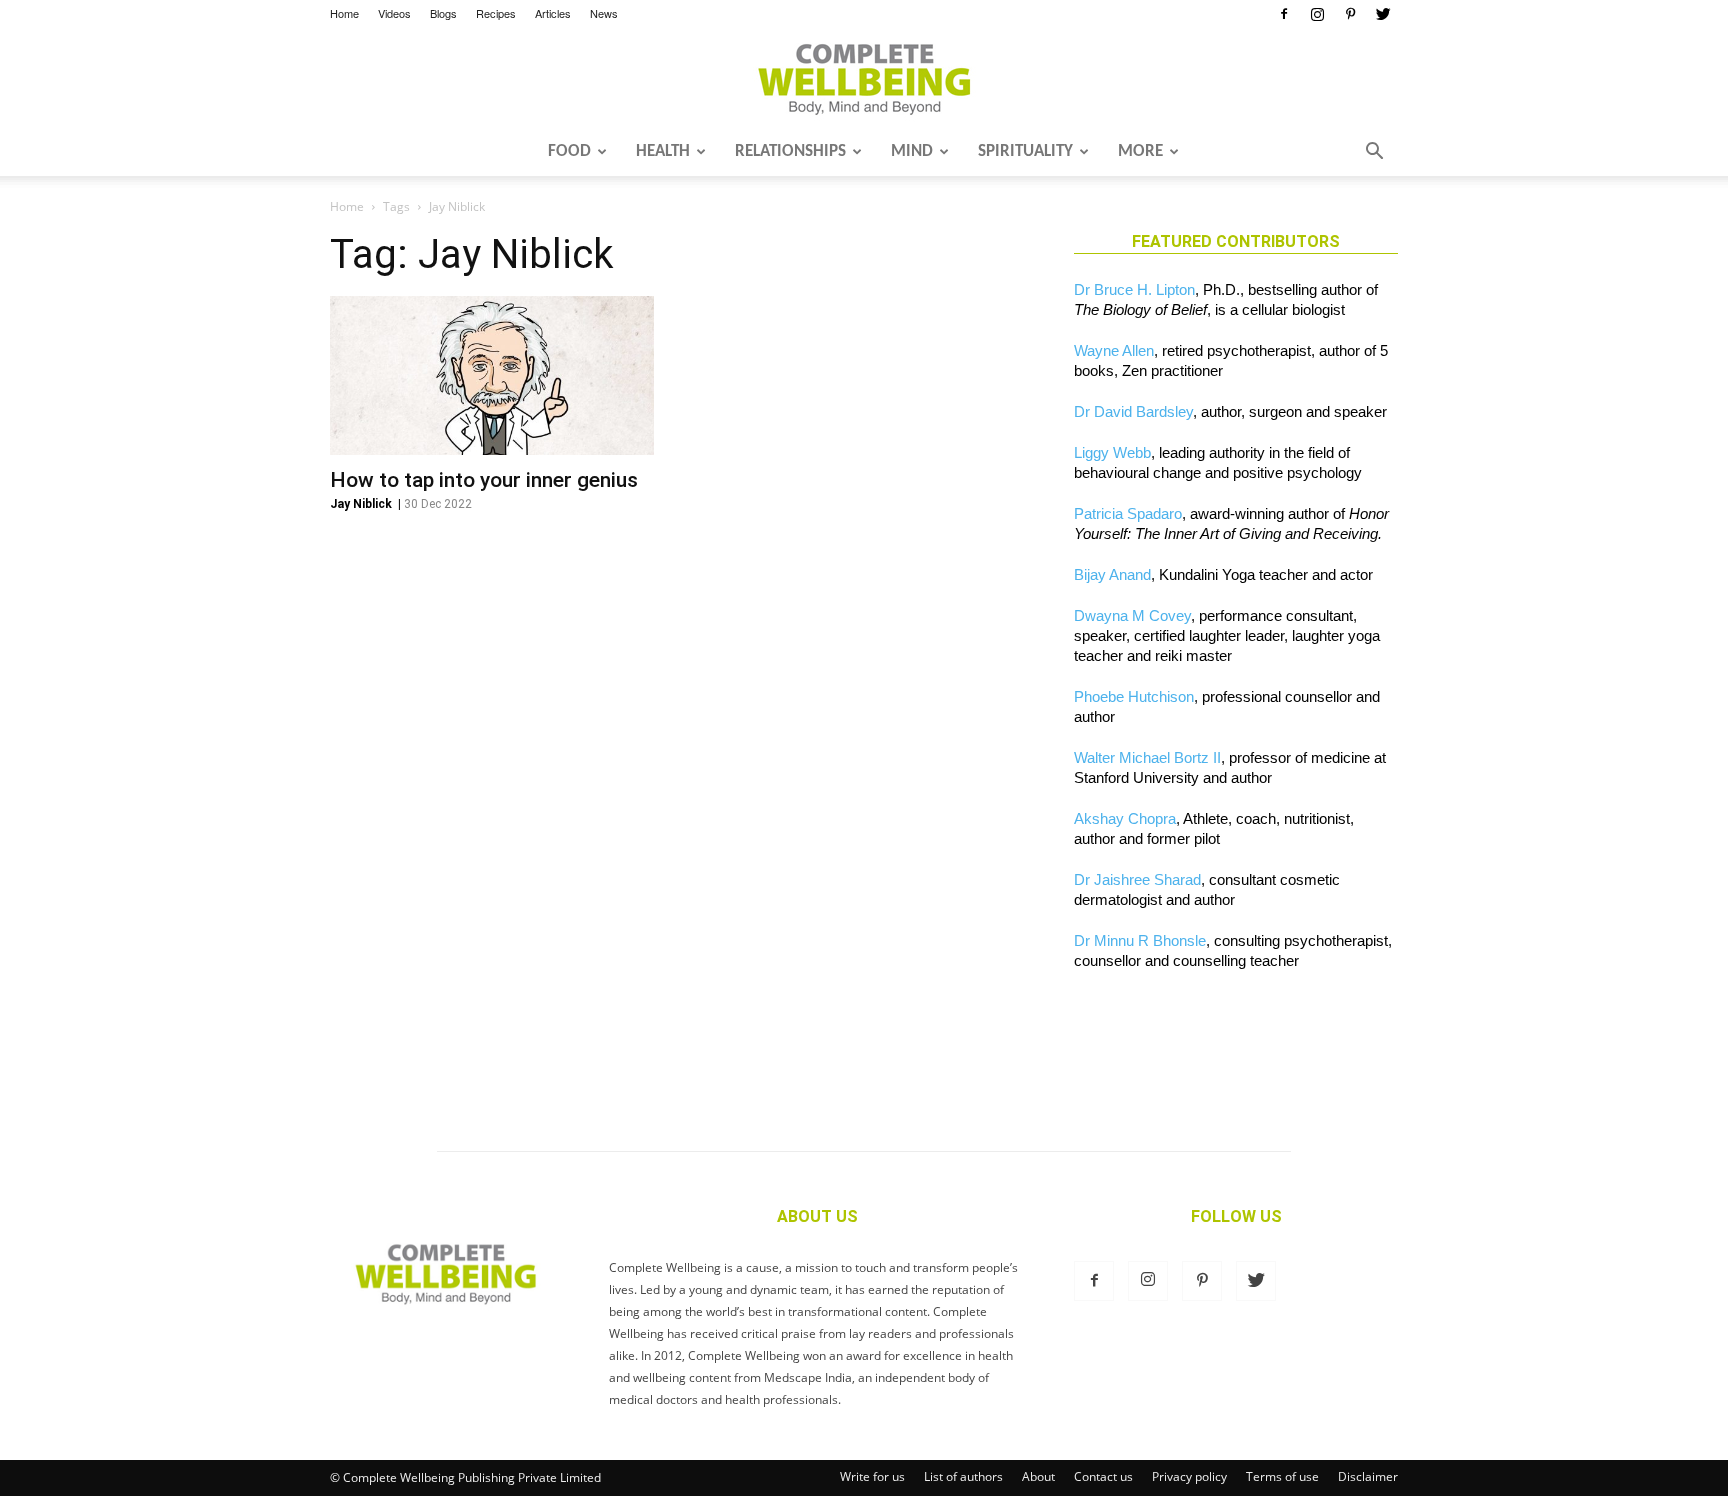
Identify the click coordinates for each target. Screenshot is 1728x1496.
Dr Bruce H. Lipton (1134, 289)
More (1140, 151)
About (1038, 1476)
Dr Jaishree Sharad (1137, 879)
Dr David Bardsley (1133, 411)
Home (344, 13)
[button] (1374, 153)
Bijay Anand (1112, 574)
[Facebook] (1284, 14)
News (604, 13)
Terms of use (1282, 1476)
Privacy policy (1189, 1476)
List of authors (963, 1476)
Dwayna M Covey (1132, 615)
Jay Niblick (361, 504)
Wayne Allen (1114, 350)
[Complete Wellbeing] (864, 79)
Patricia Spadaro (1128, 513)
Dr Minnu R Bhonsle (1140, 940)
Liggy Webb (1112, 452)
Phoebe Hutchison (1134, 696)
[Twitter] (1383, 14)
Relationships (790, 151)
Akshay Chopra (1125, 818)
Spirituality (1025, 151)
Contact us (1103, 1476)
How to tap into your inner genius (484, 480)
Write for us (872, 1476)
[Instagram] (1317, 14)
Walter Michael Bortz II (1147, 757)
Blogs (443, 13)
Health (663, 151)
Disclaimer (1368, 1476)
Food (569, 151)
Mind (912, 151)
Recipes (496, 13)
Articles (553, 13)
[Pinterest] (1350, 14)
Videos (394, 13)
